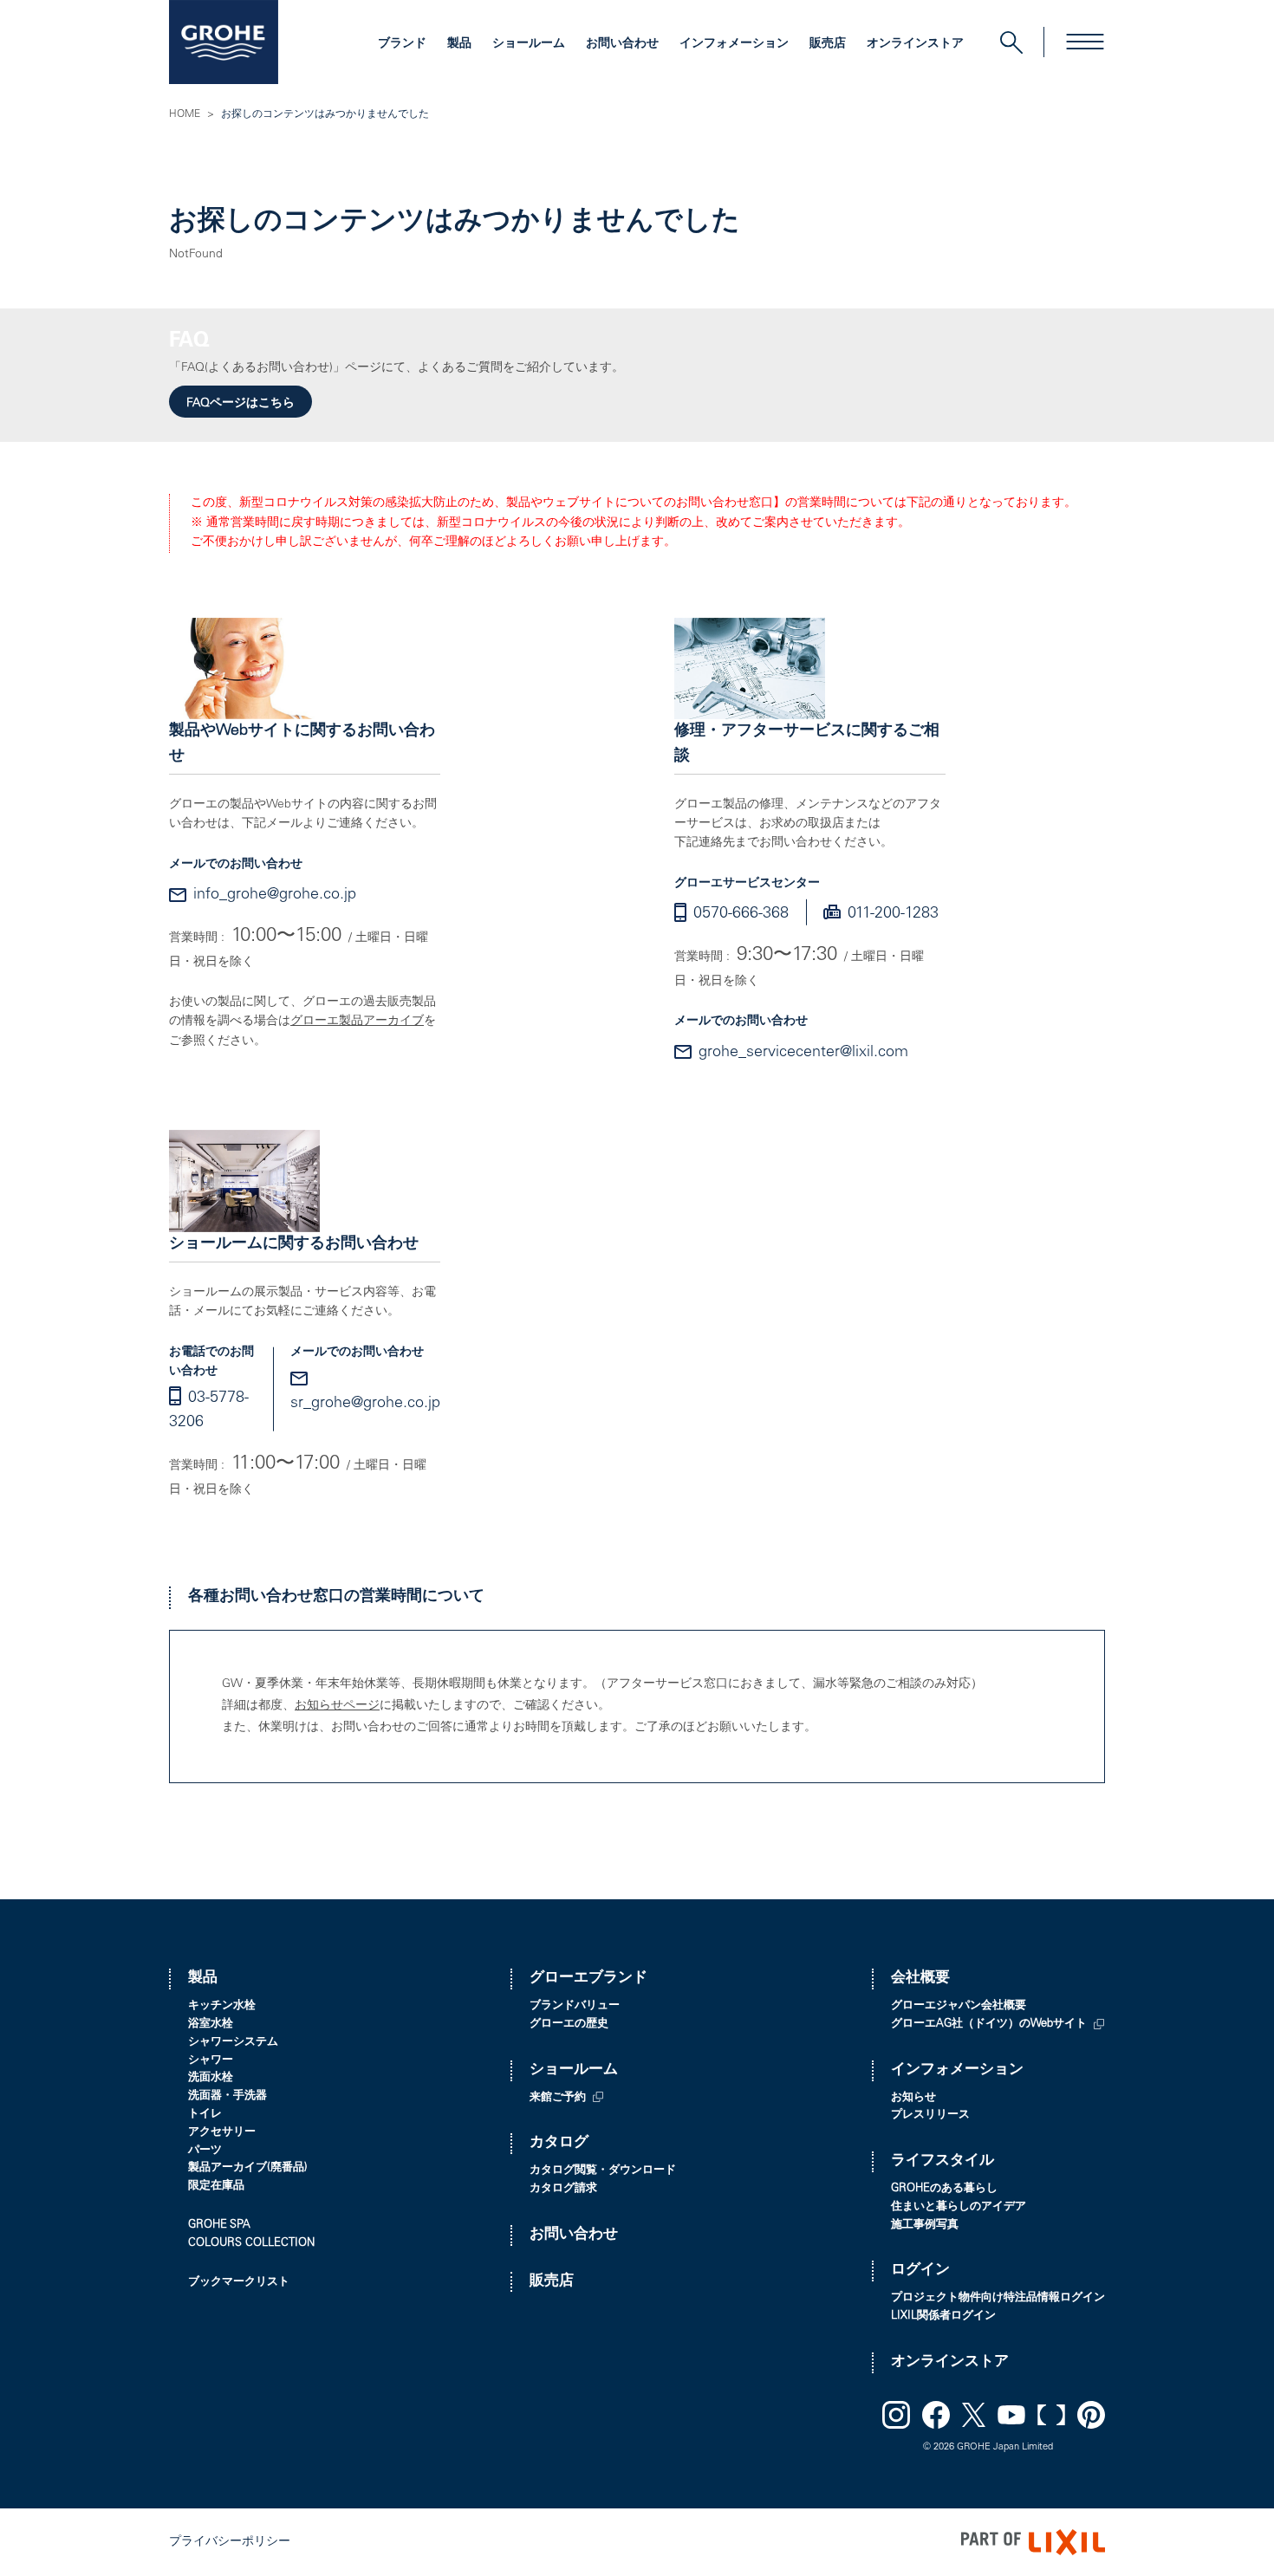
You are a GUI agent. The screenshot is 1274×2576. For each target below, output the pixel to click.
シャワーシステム (233, 2043)
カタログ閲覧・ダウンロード (603, 2171)
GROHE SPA (219, 2226)
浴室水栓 (211, 2024)
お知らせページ (337, 1706)
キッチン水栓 (222, 2006)
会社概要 (920, 1979)
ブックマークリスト (239, 2283)
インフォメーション (734, 44)
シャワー (211, 2061)
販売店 (828, 44)
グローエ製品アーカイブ (357, 1022)
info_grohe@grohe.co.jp (275, 895)
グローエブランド (588, 1979)
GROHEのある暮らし (944, 2189)
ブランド (402, 44)
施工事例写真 (925, 2226)
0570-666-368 (741, 914)
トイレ (205, 2115)
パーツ (205, 2151)
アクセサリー (222, 2133)
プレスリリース (930, 2115)
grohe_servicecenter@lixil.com (803, 1053)
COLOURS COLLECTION (251, 2244)
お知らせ (913, 2098)
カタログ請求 (563, 2189)
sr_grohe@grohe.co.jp (365, 1404)
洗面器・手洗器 (227, 2096)
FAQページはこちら (240, 404)
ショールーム (529, 44)
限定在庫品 (216, 2187)
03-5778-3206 (209, 1411)
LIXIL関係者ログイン (943, 2316)
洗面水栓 (211, 2078)
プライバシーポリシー (230, 2542)
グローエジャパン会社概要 (959, 2006)
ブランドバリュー (575, 2006)
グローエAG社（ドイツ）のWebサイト (989, 2024)
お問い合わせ (622, 44)
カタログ (559, 2143)
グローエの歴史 (569, 2024)
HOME (185, 114)
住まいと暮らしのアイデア (959, 2207)
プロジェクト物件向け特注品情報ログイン (998, 2298)
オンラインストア (915, 44)
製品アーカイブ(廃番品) (248, 2168)
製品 (459, 44)
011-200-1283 (893, 914)
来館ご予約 (558, 2098)
